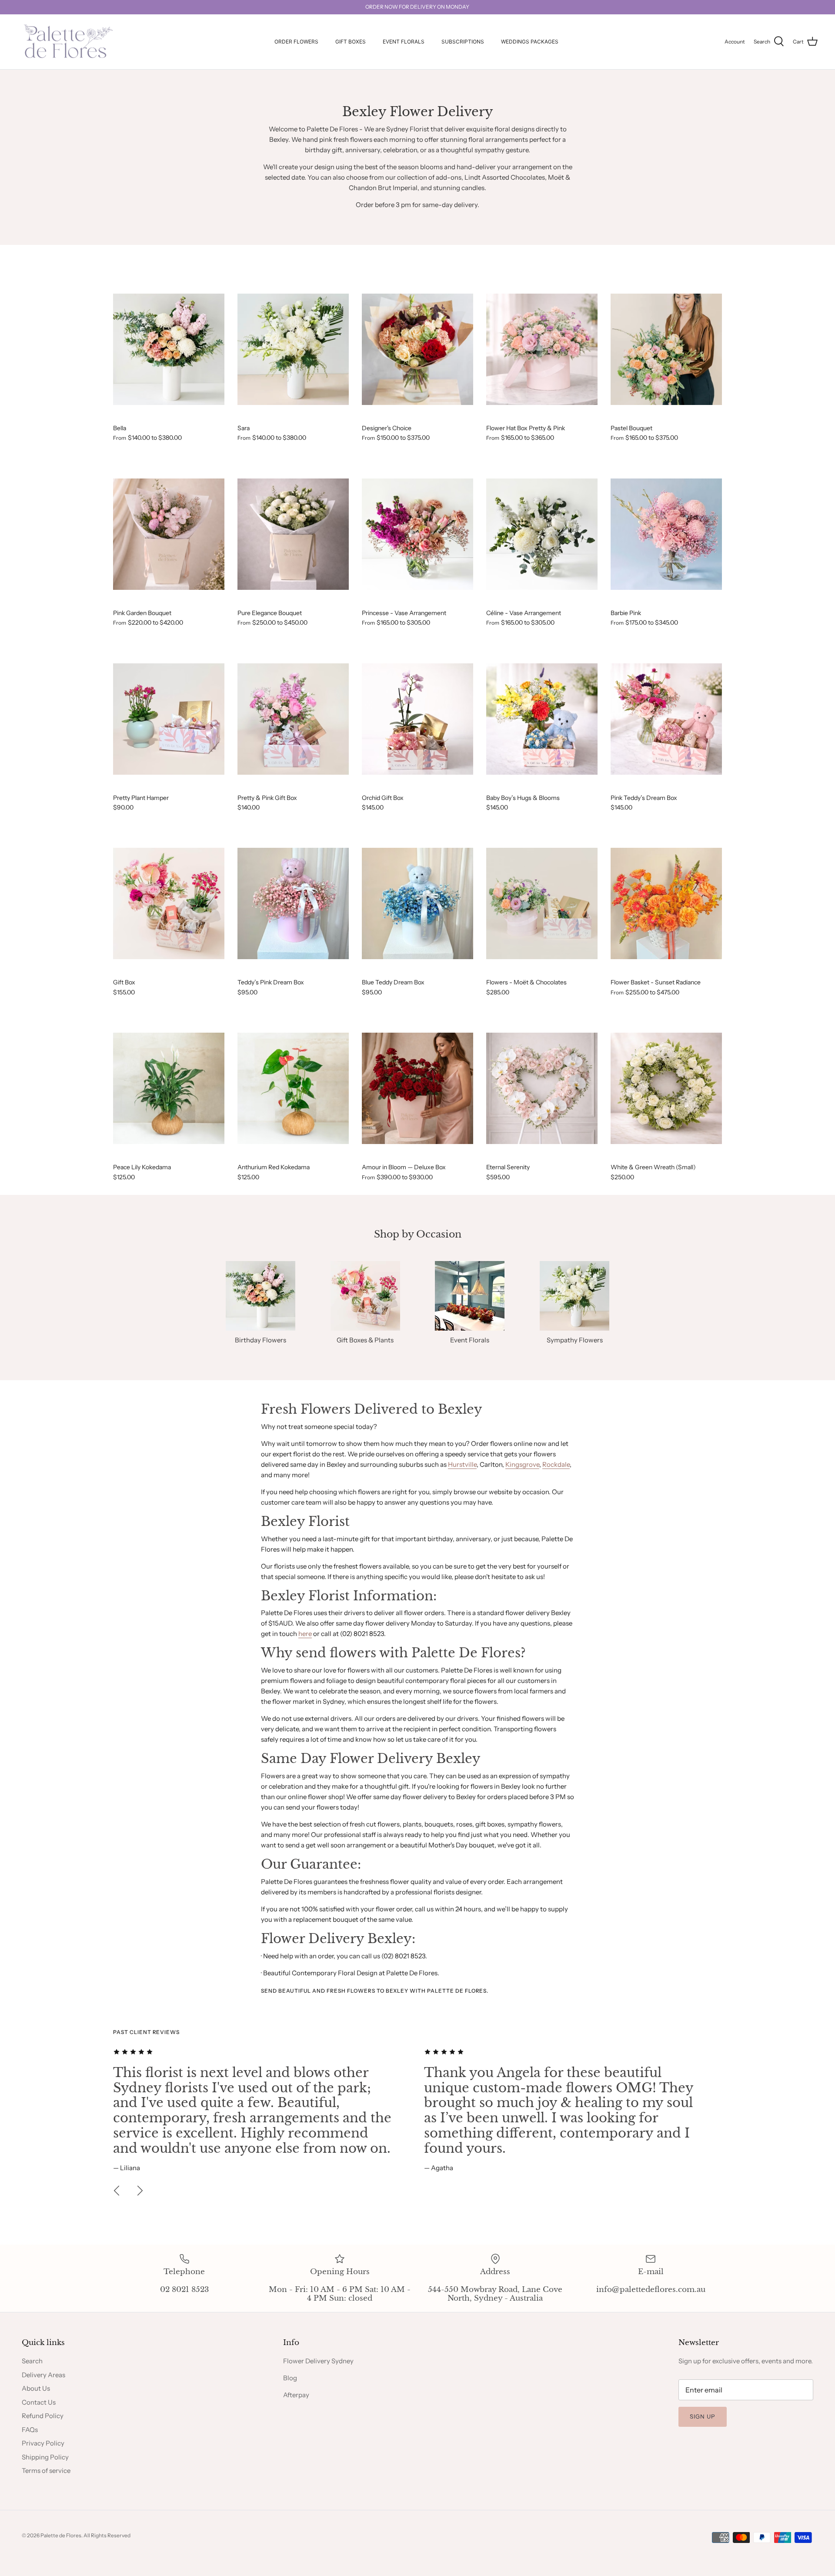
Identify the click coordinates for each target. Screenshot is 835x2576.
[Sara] (293, 349)
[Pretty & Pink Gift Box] (293, 719)
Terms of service (46, 2471)
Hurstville (462, 1464)
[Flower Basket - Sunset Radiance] (666, 903)
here (305, 1634)
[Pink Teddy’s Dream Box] (666, 719)
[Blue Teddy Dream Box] (417, 903)
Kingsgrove (522, 1464)
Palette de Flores (61, 2535)
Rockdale (556, 1464)
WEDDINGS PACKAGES (530, 42)
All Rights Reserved (107, 2535)
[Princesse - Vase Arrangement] (417, 534)
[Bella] (169, 349)
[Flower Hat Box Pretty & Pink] (542, 349)
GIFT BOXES (351, 42)
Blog (290, 2378)
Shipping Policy (45, 2457)
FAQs (30, 2430)
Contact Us (39, 2402)
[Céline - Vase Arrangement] (542, 534)
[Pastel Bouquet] (666, 349)
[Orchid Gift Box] (417, 719)
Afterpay (296, 2395)
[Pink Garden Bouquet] (169, 534)
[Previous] (117, 2191)
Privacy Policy (43, 2443)
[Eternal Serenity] (542, 1088)
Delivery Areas (43, 2375)
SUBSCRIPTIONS (463, 42)
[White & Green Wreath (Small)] (666, 1088)
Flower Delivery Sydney (318, 2361)
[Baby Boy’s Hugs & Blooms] (542, 719)
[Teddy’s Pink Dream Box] (293, 903)
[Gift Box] (169, 903)
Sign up (703, 2416)
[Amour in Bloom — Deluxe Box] (417, 1088)
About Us (36, 2388)
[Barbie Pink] (666, 534)
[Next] (140, 2191)
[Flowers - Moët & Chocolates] (542, 903)
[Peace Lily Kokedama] (169, 1088)
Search (32, 2361)
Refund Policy (43, 2416)
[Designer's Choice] (417, 349)
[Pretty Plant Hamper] (169, 719)
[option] (262, 2110)
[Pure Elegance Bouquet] (293, 534)
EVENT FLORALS (404, 42)
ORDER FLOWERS (296, 42)
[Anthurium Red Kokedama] (293, 1088)
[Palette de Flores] (66, 42)
